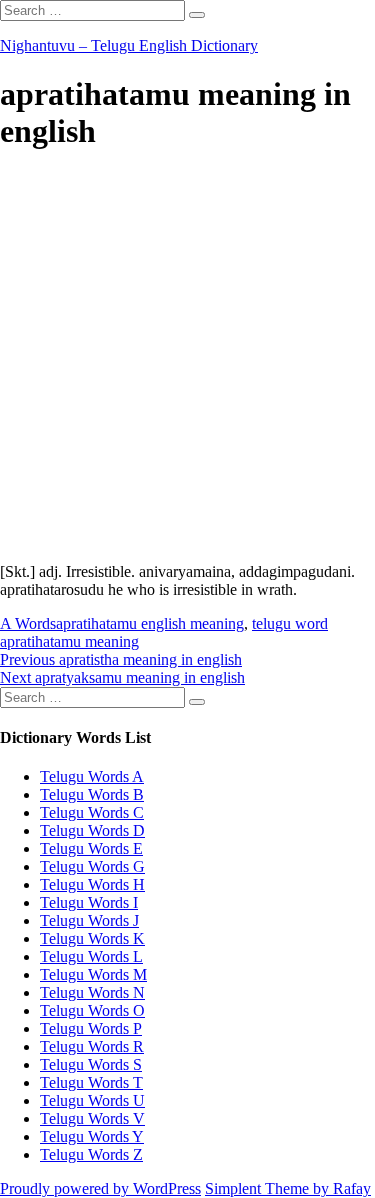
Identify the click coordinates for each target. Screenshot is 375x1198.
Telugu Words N (92, 992)
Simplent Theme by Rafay (288, 1188)
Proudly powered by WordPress (100, 1188)
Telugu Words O (92, 1010)
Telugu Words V (92, 1118)
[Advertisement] (187, 359)
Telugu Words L (91, 956)
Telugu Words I (89, 902)
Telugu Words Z (91, 1154)
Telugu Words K (92, 938)
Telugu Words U (92, 1100)
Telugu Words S (91, 1064)
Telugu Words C (92, 812)
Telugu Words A (92, 776)
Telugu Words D (92, 830)
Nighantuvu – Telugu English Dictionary (129, 45)
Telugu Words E (91, 848)
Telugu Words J (89, 920)
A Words (28, 623)
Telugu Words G (92, 866)
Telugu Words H (92, 884)
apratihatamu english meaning (150, 623)
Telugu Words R (92, 1046)
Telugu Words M (93, 974)
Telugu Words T (91, 1082)
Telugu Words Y (92, 1136)
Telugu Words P (91, 1028)
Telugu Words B (92, 794)
